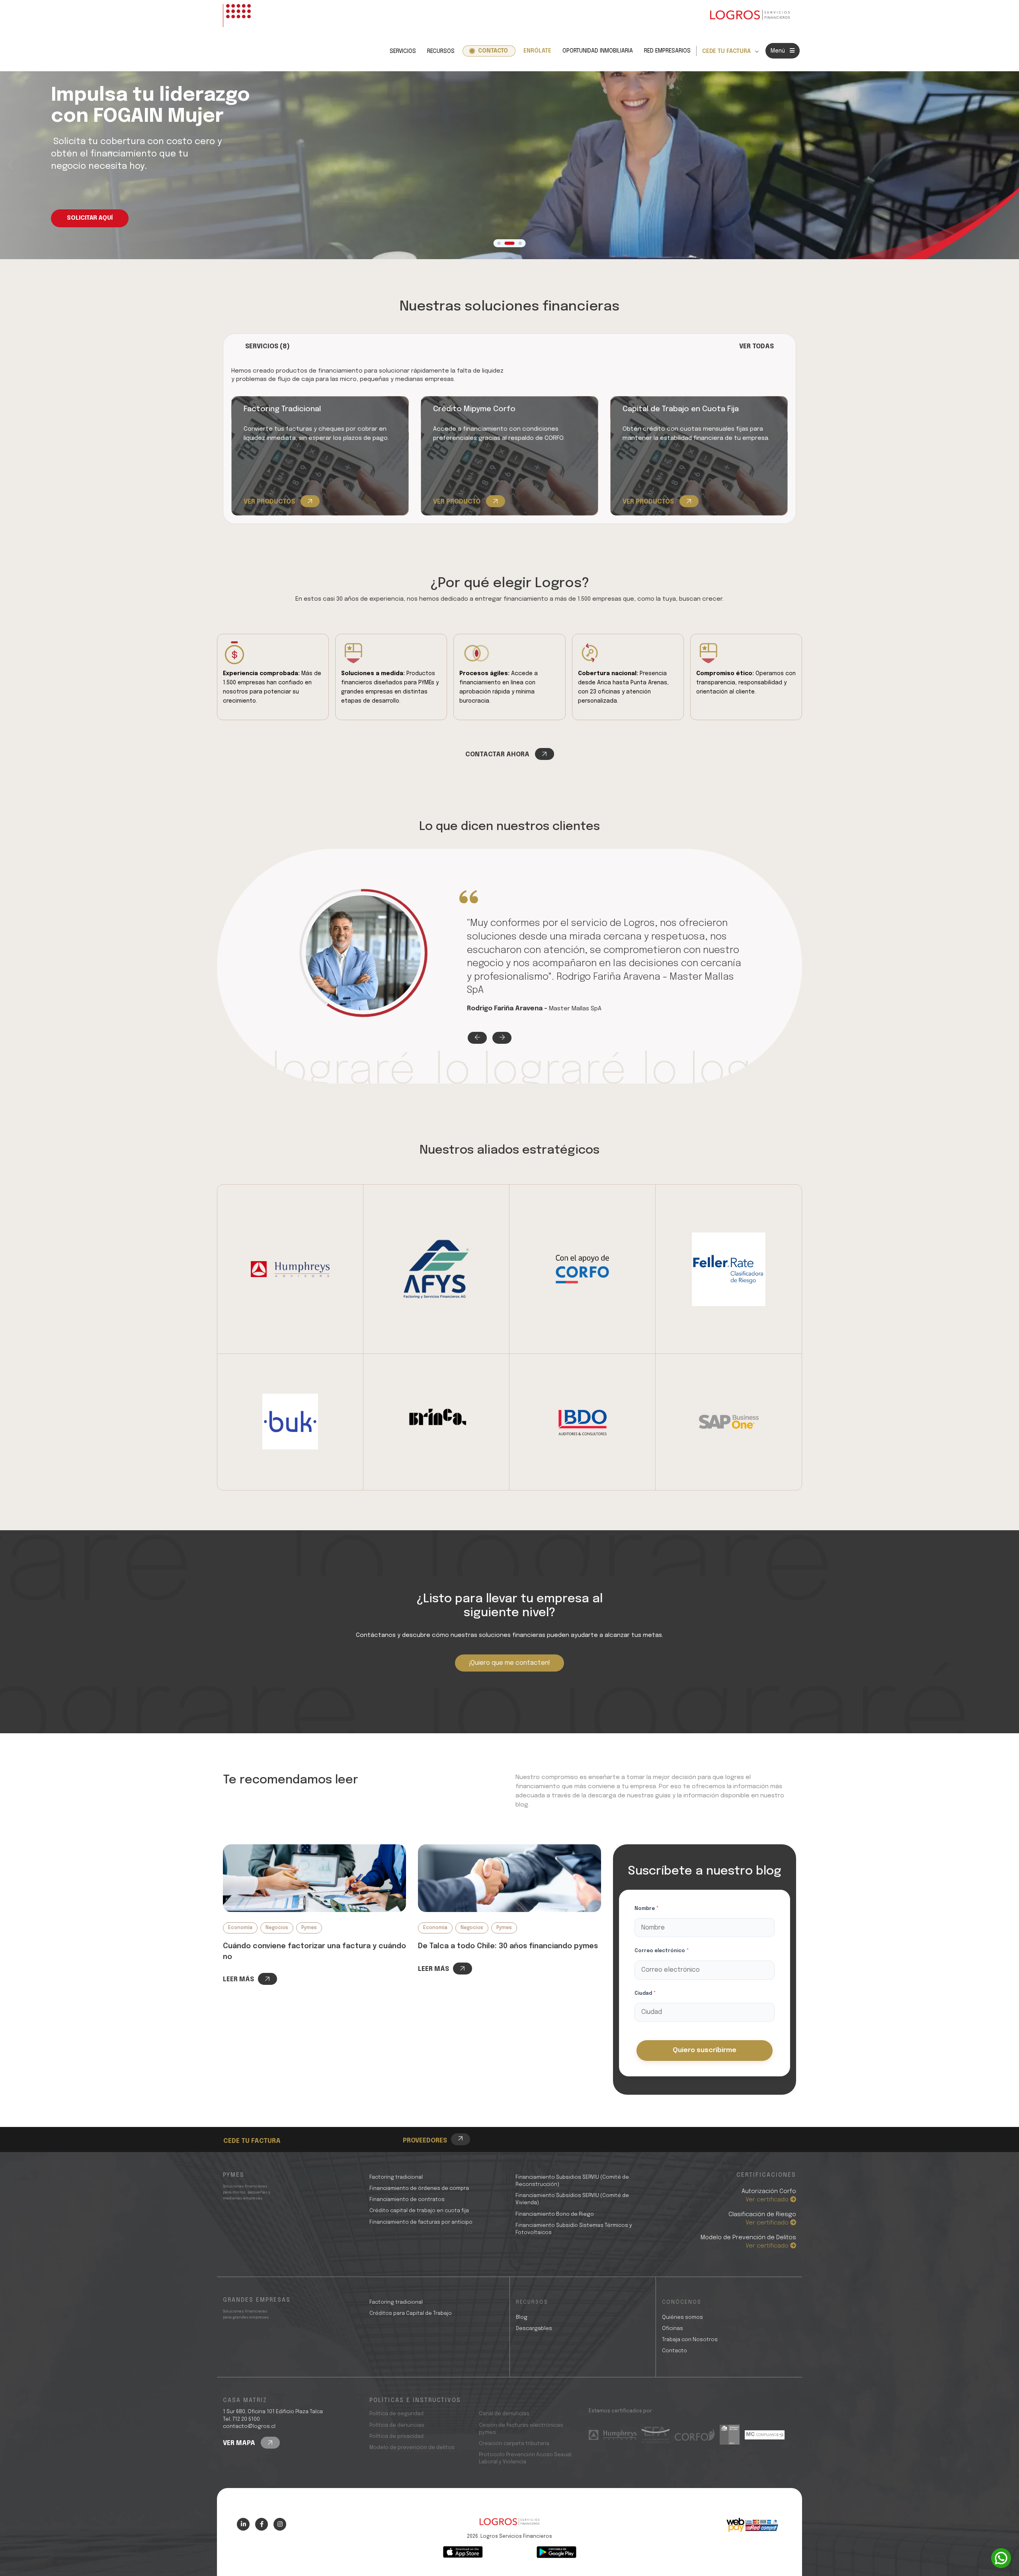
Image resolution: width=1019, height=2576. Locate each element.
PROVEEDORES (425, 2141)
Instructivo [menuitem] (255, 2128)
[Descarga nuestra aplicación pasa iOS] (463, 2552)
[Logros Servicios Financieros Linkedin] (243, 2524)
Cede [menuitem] (245, 2119)
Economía (240, 1928)
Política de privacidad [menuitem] (396, 2436)
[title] (509, 2526)
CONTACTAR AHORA (498, 755)
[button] (1008, 165)
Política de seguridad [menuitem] (396, 2414)
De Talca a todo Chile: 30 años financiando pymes (508, 1946)
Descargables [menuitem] (534, 2329)
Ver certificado (768, 2200)
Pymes (309, 1928)
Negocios (277, 1928)
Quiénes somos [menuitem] (682, 2317)
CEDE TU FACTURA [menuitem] (726, 51)
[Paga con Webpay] (752, 2525)
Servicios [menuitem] (403, 51)
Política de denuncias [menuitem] (397, 2425)
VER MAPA (240, 2443)
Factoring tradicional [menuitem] (396, 2177)
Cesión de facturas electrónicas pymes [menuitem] (521, 2429)
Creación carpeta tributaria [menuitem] (514, 2444)
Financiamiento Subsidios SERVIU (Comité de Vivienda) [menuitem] (572, 2199)
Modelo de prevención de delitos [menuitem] (412, 2448)
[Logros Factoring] (314, 1878)
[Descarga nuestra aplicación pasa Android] (556, 2552)
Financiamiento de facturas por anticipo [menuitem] (421, 2222)
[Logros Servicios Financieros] (750, 16)
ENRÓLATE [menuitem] (537, 51)
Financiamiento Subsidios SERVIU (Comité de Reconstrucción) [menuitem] (572, 2181)
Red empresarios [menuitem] (667, 51)
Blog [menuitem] (522, 2317)
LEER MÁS (238, 1979)
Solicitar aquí (90, 218)
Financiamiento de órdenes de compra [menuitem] (419, 2188)
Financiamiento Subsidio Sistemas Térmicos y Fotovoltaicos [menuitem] (574, 2229)
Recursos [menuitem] (441, 51)
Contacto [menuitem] (493, 51)
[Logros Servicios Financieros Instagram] (280, 2524)
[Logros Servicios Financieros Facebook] (262, 2524)
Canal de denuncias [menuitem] (504, 2414)
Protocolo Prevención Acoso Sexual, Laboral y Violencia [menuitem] (526, 2458)
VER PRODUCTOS (270, 502)
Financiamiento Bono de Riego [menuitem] (555, 2214)
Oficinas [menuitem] (673, 2329)
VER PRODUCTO (458, 502)
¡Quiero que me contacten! (509, 1663)
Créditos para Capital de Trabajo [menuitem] (411, 2313)
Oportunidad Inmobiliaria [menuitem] (598, 51)
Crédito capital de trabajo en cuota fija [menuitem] (419, 2211)
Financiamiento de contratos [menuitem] (407, 2200)
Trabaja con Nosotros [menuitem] (690, 2340)
